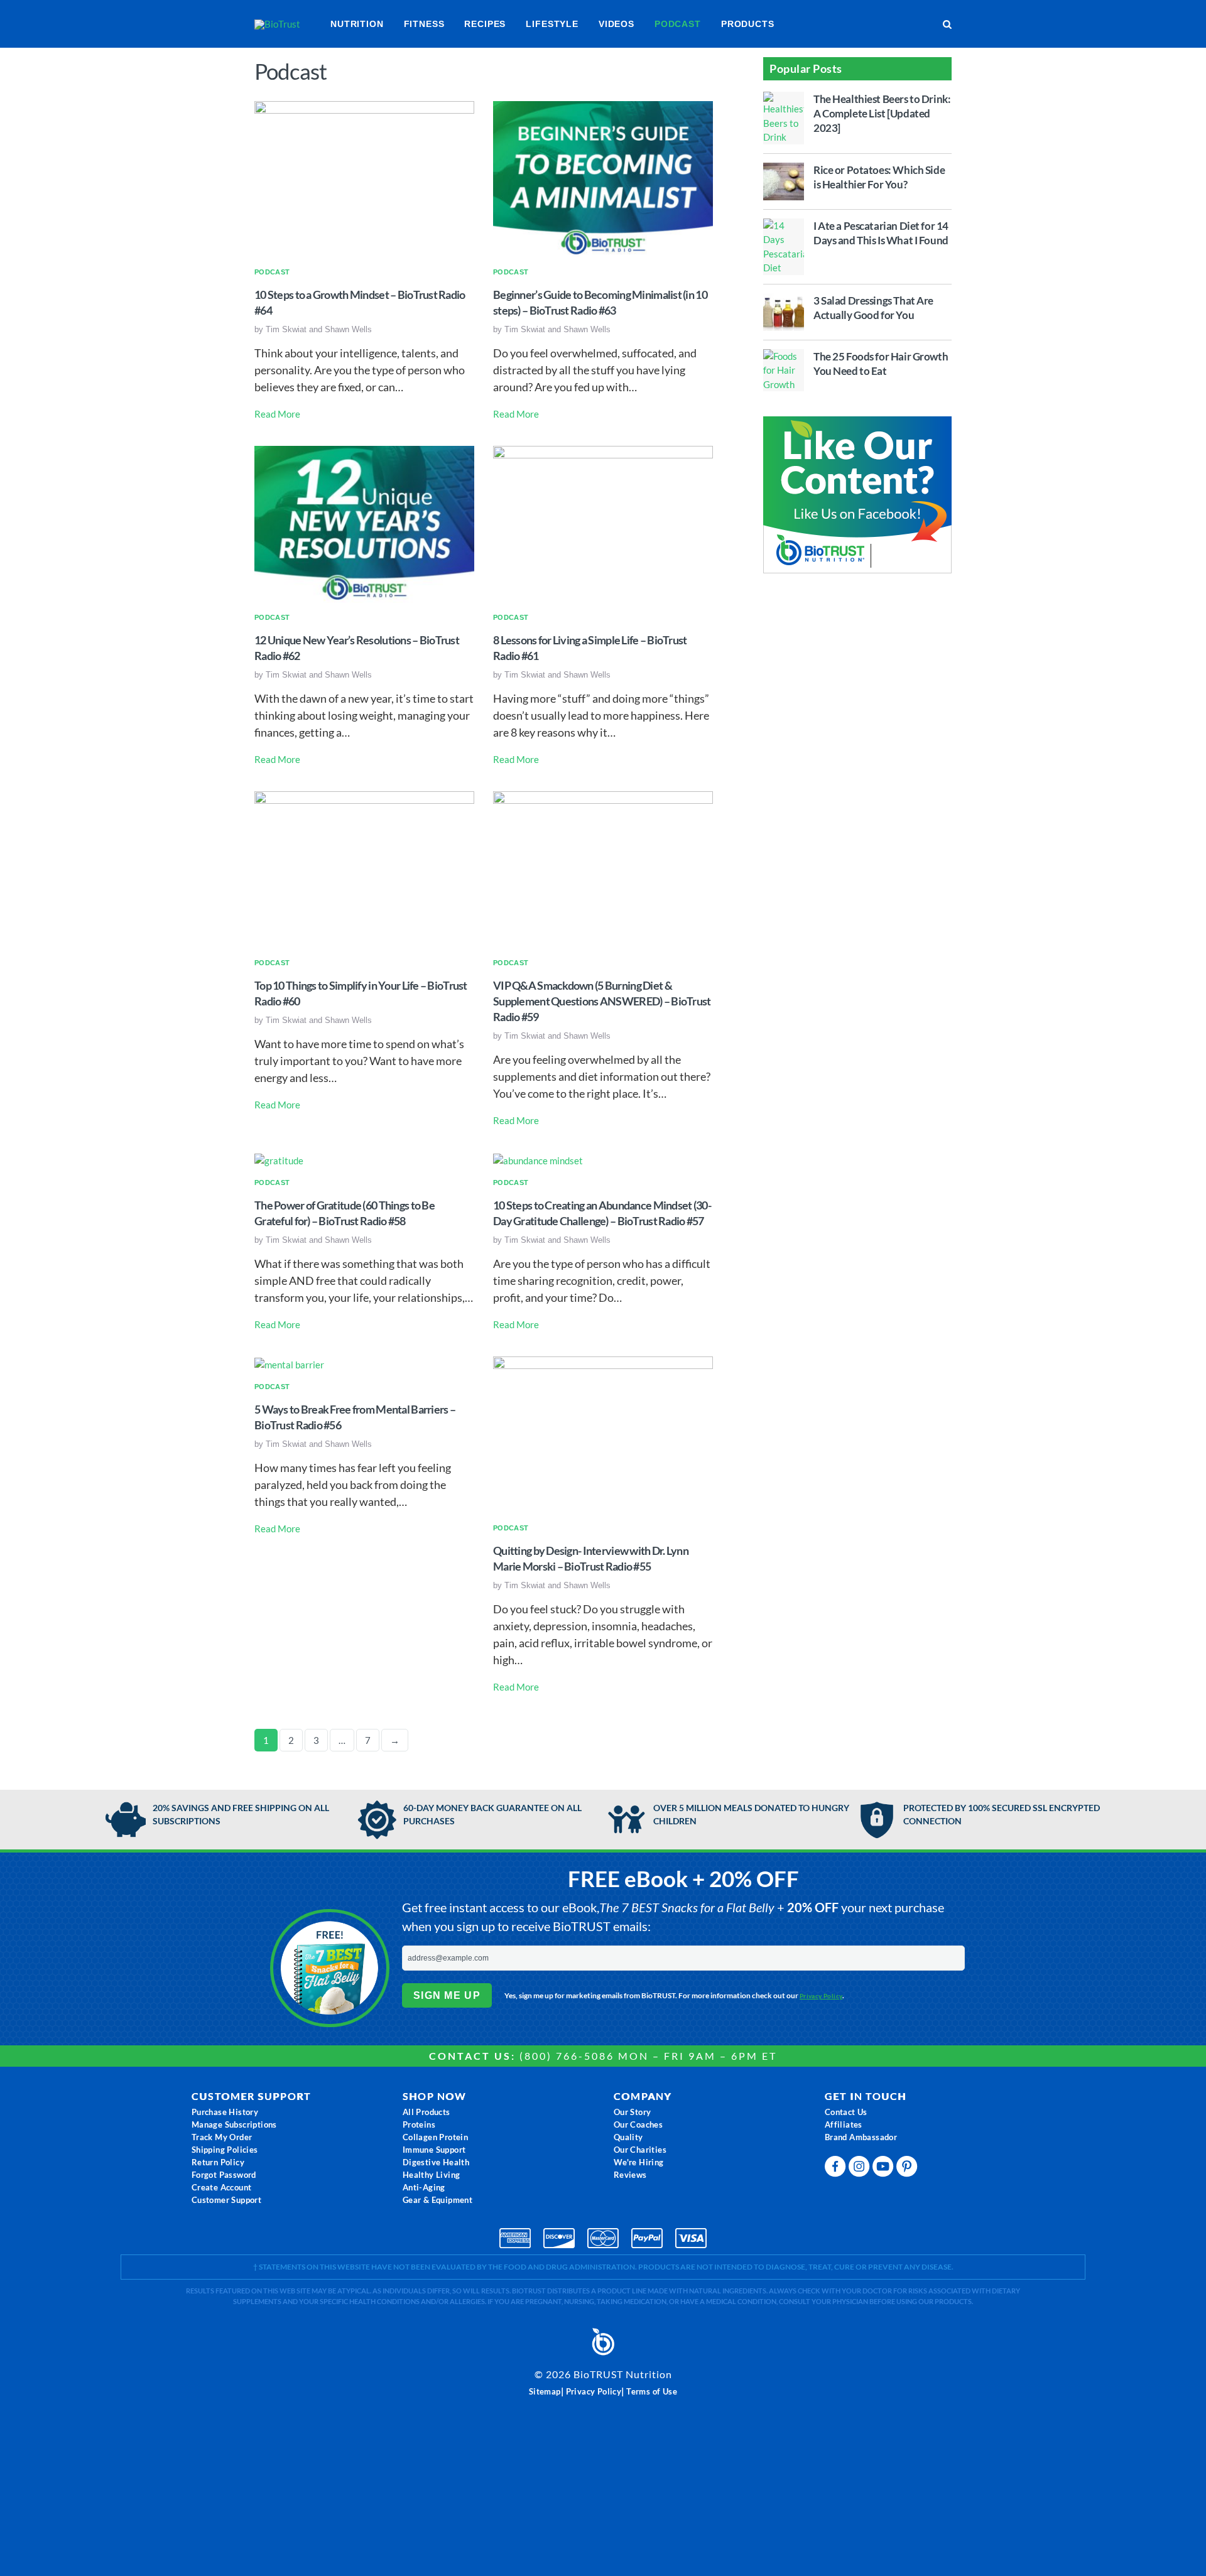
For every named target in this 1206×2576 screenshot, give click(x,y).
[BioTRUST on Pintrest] (908, 2169)
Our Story (633, 2112)
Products (748, 24)
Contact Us (846, 2112)
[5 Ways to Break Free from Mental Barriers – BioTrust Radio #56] (289, 1363)
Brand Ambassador (861, 2137)
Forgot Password (224, 2175)
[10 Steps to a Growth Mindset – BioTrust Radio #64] (364, 178)
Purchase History (225, 2112)
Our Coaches (638, 2124)
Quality (628, 2137)
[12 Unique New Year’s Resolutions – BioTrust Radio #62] (364, 523)
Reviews (630, 2175)
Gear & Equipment (437, 2200)
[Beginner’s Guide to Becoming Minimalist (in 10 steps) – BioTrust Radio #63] (603, 178)
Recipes (485, 24)
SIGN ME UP (447, 1995)
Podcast (678, 24)
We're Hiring (639, 2162)
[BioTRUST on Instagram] (861, 2169)
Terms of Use (652, 2391)
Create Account (222, 2187)
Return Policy (218, 2162)
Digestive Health (436, 2162)
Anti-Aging (424, 2187)
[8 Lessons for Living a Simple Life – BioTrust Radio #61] (603, 523)
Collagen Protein (435, 2137)
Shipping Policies (225, 2150)
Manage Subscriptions (234, 2124)
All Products (426, 2112)
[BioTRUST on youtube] (884, 2169)
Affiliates (844, 2124)
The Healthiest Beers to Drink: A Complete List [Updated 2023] (882, 113)
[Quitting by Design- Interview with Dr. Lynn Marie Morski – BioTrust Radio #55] (603, 1434)
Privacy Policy (821, 1996)
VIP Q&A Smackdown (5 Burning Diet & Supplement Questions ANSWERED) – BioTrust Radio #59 (602, 1001)
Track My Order (222, 2137)
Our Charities (640, 2150)
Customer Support (226, 2200)
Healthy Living (432, 2175)
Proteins (419, 2124)
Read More (277, 414)
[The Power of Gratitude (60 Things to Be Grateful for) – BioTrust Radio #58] (279, 1159)
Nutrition (357, 24)
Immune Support (434, 2150)
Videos (617, 24)
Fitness (424, 24)
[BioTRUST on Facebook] (837, 2169)
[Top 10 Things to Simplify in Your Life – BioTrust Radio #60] (364, 869)
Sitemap (545, 2391)
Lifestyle (552, 24)
